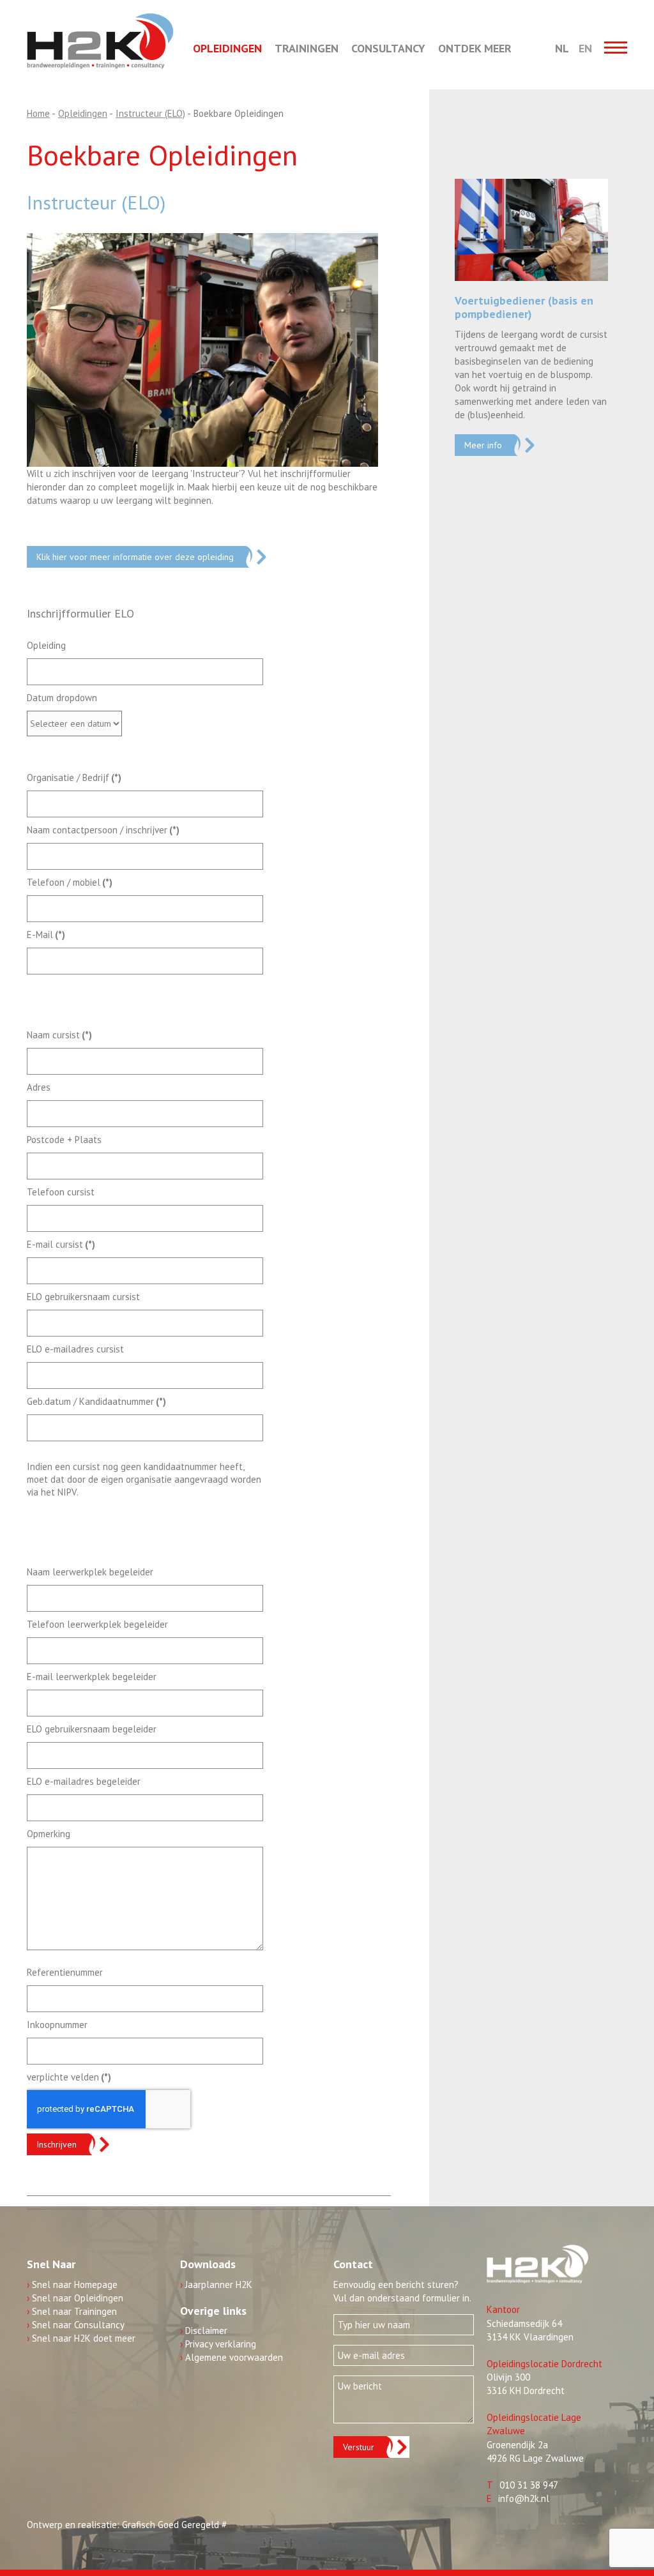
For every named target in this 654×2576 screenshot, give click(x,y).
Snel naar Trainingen (72, 2311)
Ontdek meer (475, 48)
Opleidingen (227, 48)
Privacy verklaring (218, 2344)
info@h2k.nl (524, 2498)
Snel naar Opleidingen (75, 2298)
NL (562, 48)
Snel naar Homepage (72, 2284)
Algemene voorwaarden (232, 2357)
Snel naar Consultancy (76, 2325)
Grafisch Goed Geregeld (171, 2525)
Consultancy (388, 48)
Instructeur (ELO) (96, 202)
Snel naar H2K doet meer (81, 2338)
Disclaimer (204, 2330)
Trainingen (307, 48)
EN (585, 48)
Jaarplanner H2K (216, 2284)
